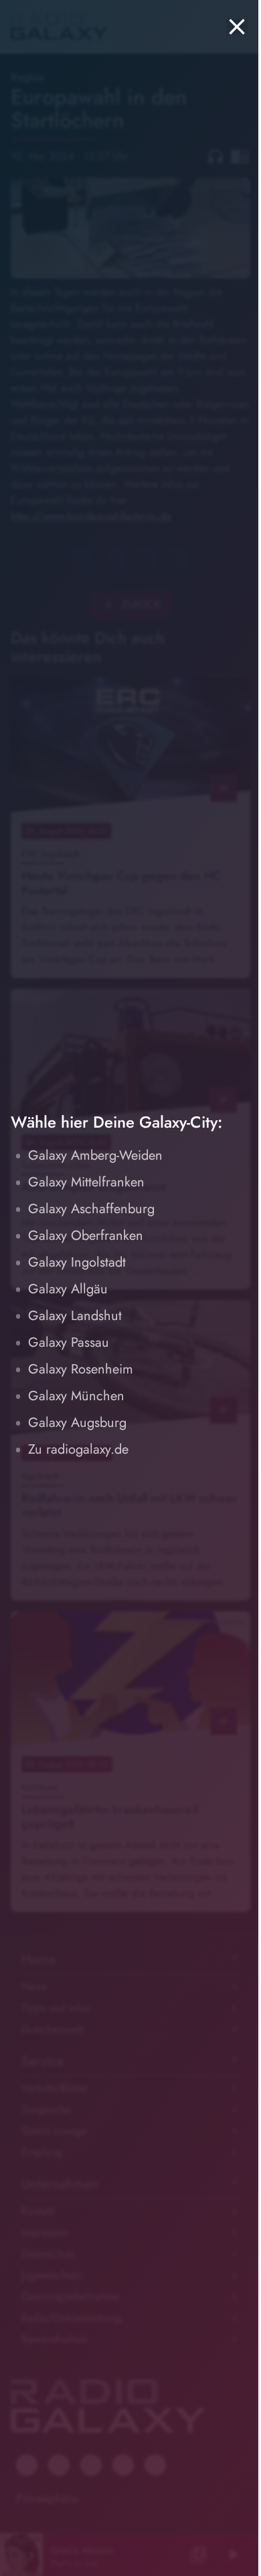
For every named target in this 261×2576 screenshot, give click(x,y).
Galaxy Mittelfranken (86, 1182)
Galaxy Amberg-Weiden (95, 1155)
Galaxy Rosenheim (81, 1369)
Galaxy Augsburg (77, 1423)
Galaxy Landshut (75, 1316)
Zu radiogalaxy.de (78, 1449)
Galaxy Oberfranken (86, 1236)
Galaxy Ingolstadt (77, 1262)
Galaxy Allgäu (68, 1289)
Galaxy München (76, 1396)
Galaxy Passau (69, 1342)
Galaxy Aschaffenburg (91, 1209)
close (237, 27)
